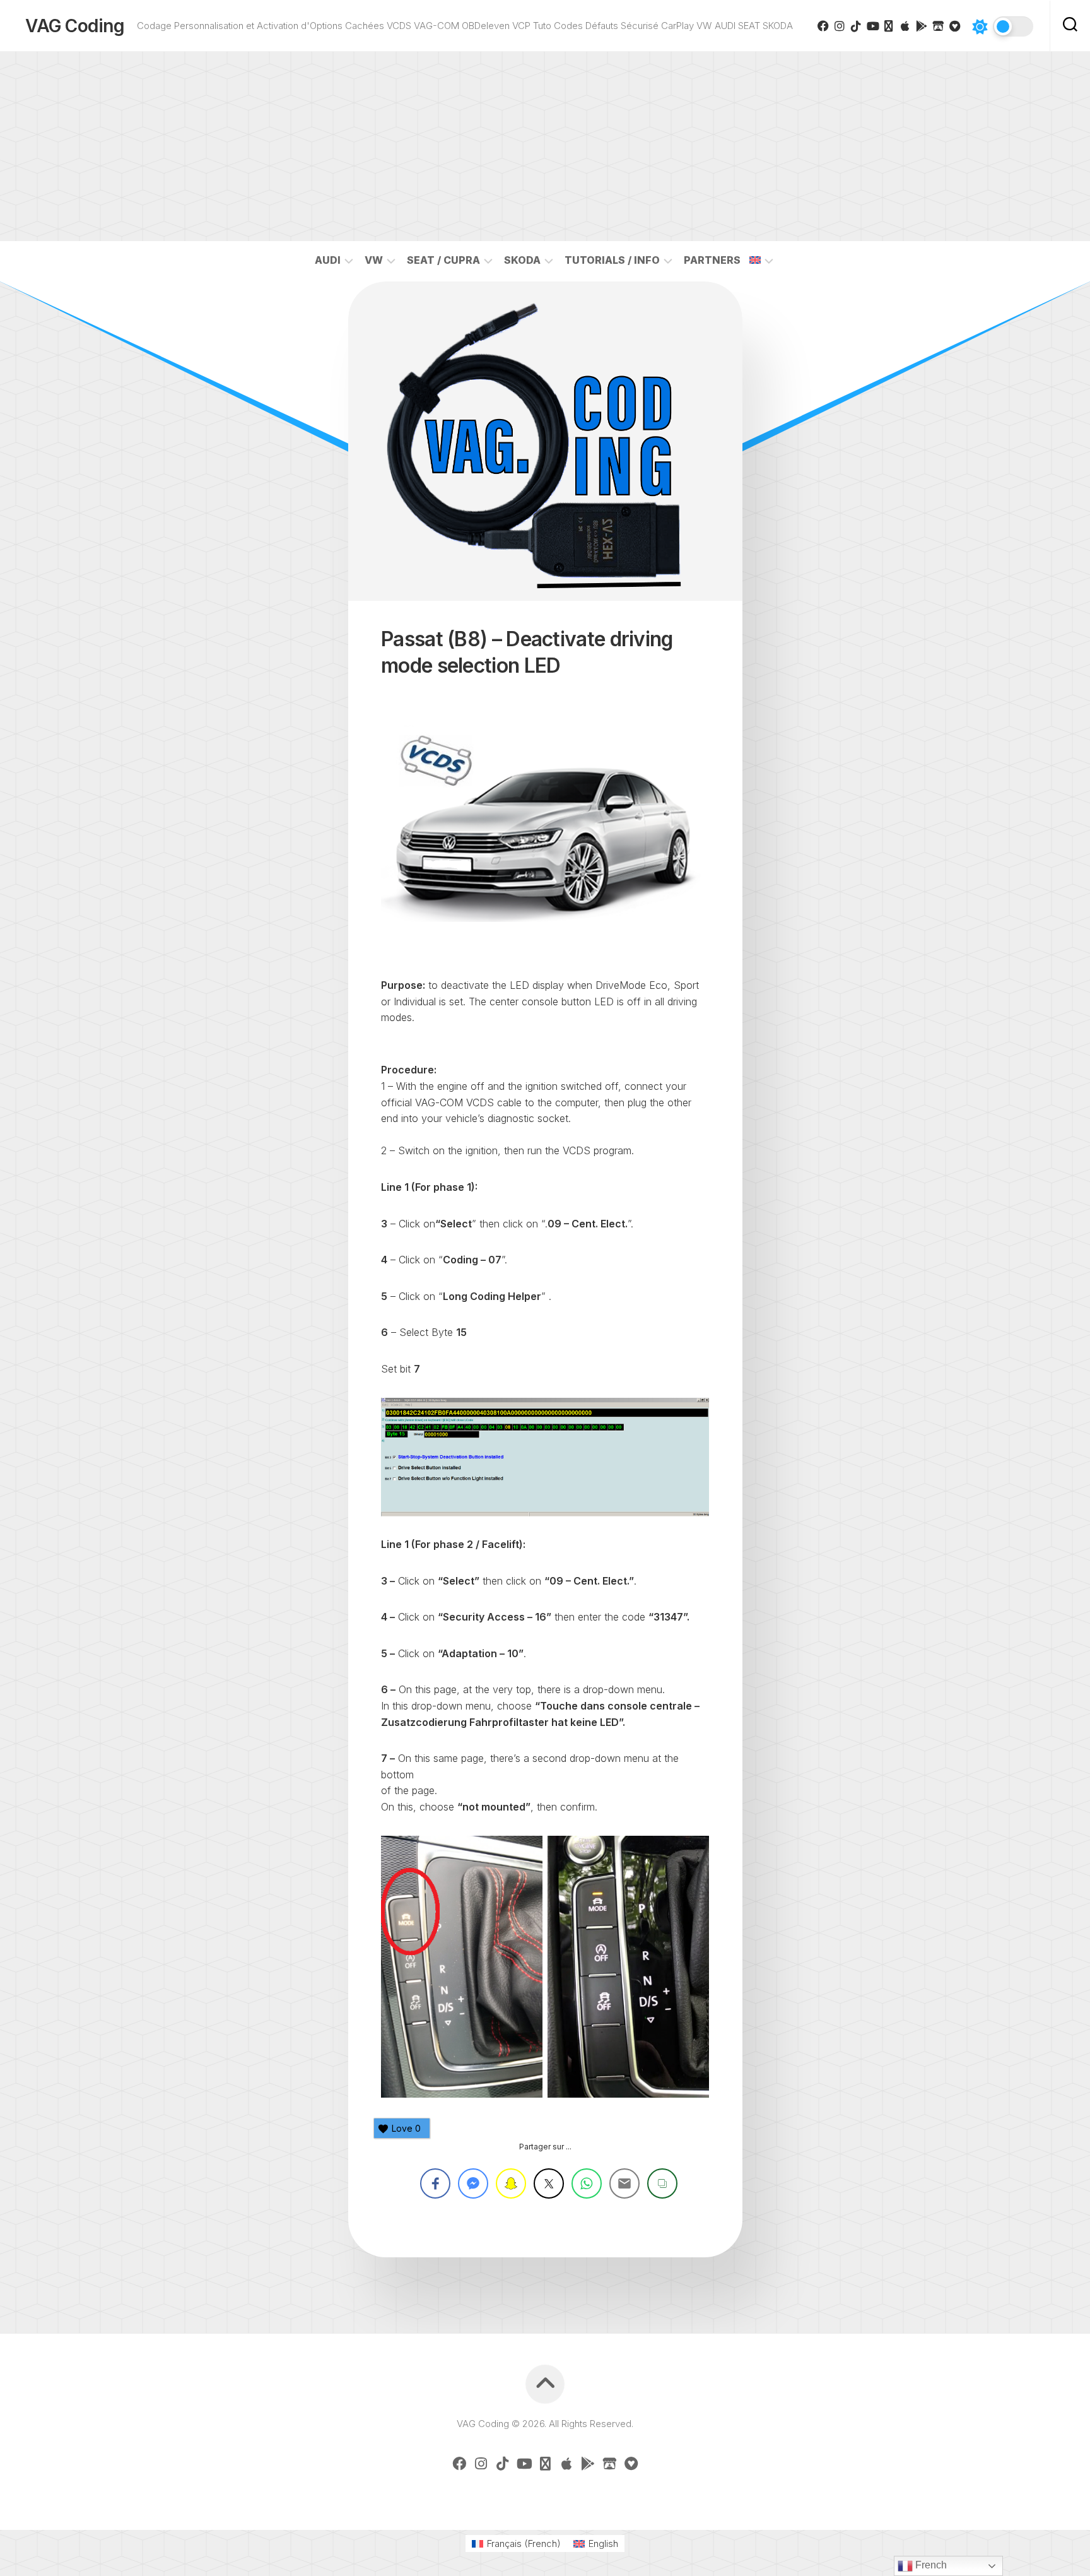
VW (374, 260)
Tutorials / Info (612, 260)
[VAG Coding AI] (889, 26)
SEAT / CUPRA (443, 260)
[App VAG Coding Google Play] (922, 26)
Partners (712, 260)
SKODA (522, 260)
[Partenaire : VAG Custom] (938, 26)
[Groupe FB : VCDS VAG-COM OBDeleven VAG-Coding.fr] (823, 26)
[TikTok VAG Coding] (856, 26)
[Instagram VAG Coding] (840, 26)
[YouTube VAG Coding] (872, 26)
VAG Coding (75, 26)
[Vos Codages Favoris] (954, 26)
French (930, 2565)
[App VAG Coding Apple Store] (905, 26)
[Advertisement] (545, 146)
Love (406, 2128)
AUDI (328, 260)
